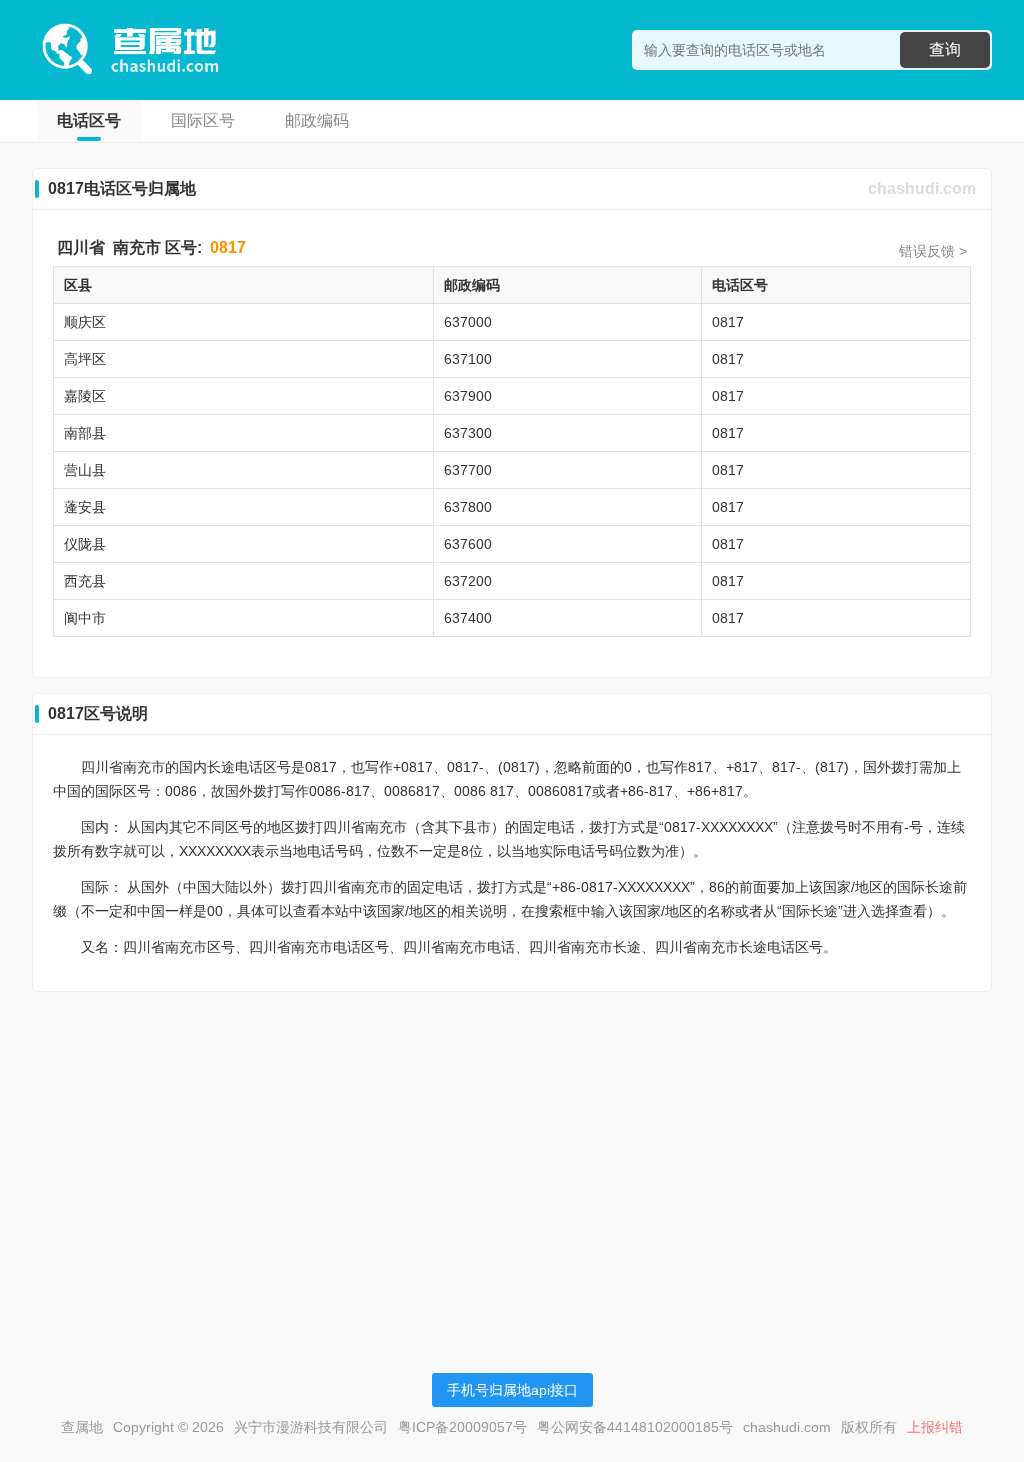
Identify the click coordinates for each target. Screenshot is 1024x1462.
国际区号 (203, 120)
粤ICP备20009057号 (462, 1427)
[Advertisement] (512, 1147)
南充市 (137, 247)
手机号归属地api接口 (512, 1390)
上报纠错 (935, 1427)
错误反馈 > (933, 251)
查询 (945, 49)
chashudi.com (922, 188)
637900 (468, 396)
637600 (468, 544)
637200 (468, 581)
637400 (468, 618)
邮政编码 (317, 120)
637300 (468, 433)
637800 (468, 507)
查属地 (82, 1427)
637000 (468, 322)
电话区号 (89, 120)
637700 (468, 470)
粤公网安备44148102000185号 (635, 1427)
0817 (228, 247)
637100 (468, 359)
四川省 (81, 247)
